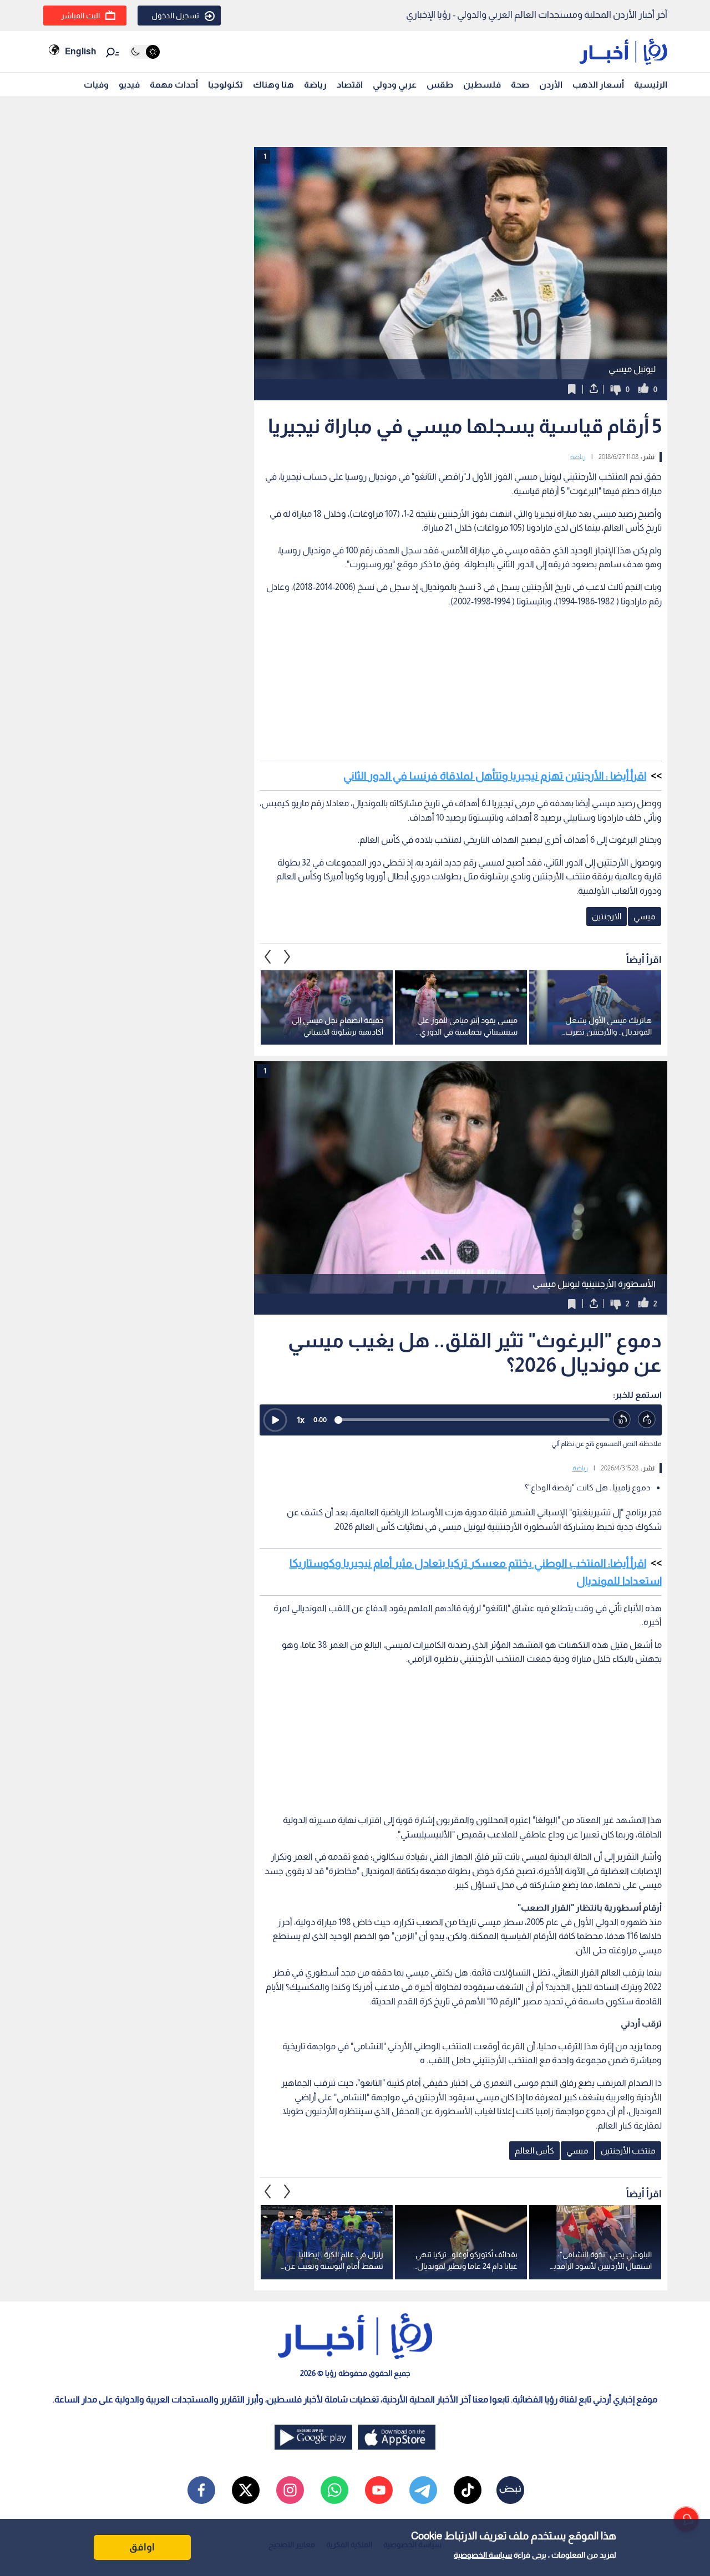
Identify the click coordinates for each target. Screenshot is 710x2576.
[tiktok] (468, 2490)
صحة (520, 85)
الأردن (551, 85)
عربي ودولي (395, 85)
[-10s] (622, 1420)
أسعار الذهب (598, 85)
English (80, 51)
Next (268, 956)
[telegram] (423, 2490)
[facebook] (201, 2490)
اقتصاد (350, 85)
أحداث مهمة (174, 85)
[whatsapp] (334, 2490)
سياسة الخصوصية (483, 2555)
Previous (287, 956)
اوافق (142, 2547)
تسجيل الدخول (175, 16)
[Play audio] (275, 1420)
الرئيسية (651, 85)
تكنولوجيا (225, 85)
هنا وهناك (273, 85)
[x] (246, 2490)
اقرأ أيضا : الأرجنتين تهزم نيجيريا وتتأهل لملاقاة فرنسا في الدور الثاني (495, 776)
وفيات (96, 85)
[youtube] (379, 2490)
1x (301, 1420)
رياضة (315, 85)
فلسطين (482, 85)
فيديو (129, 85)
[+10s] (647, 1420)
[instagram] (290, 2490)
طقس (440, 85)
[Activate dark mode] (144, 52)
